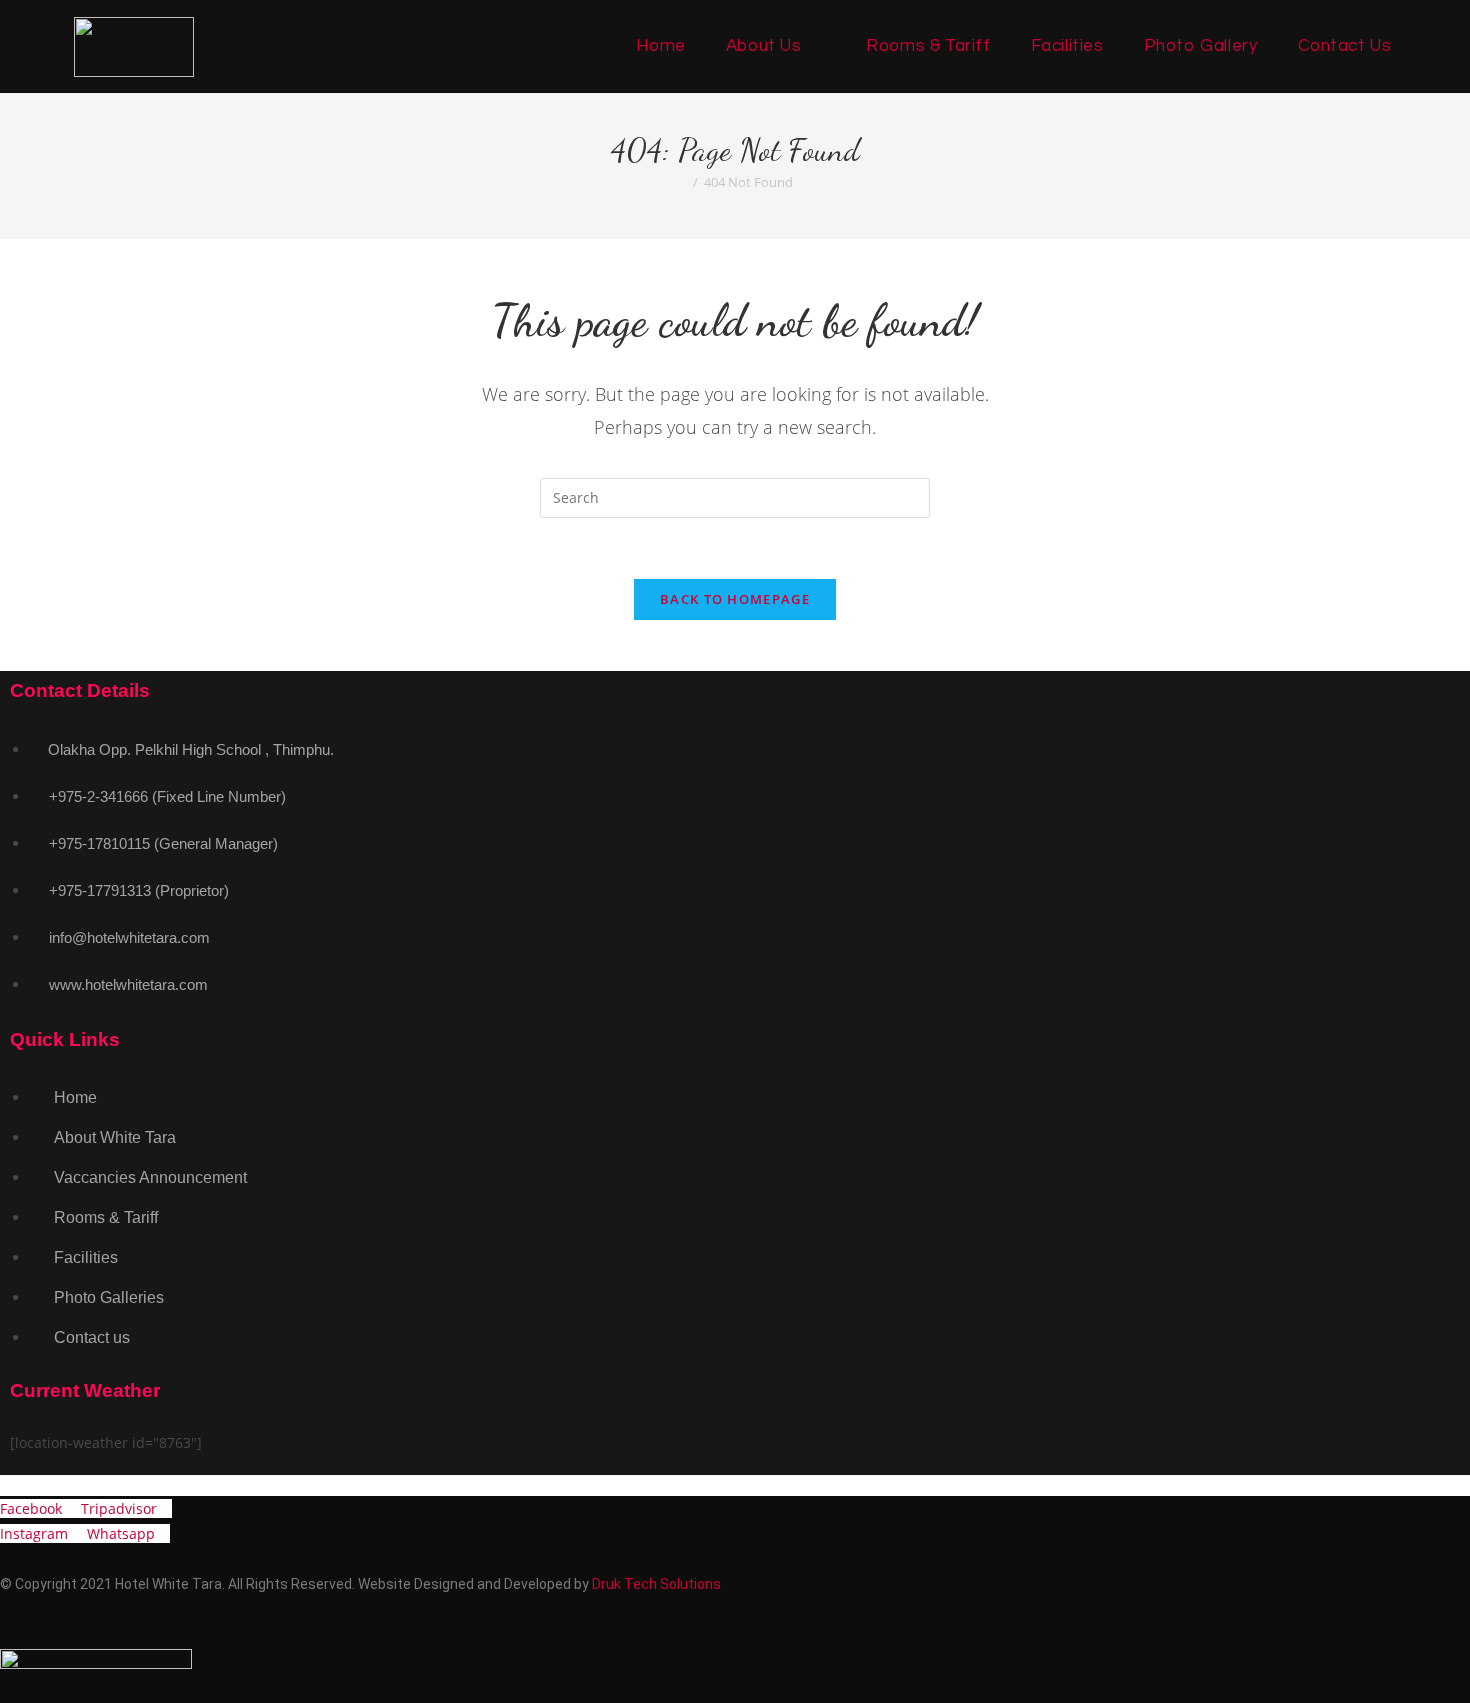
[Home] (682, 182)
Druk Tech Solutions (656, 1584)
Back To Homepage (735, 599)
